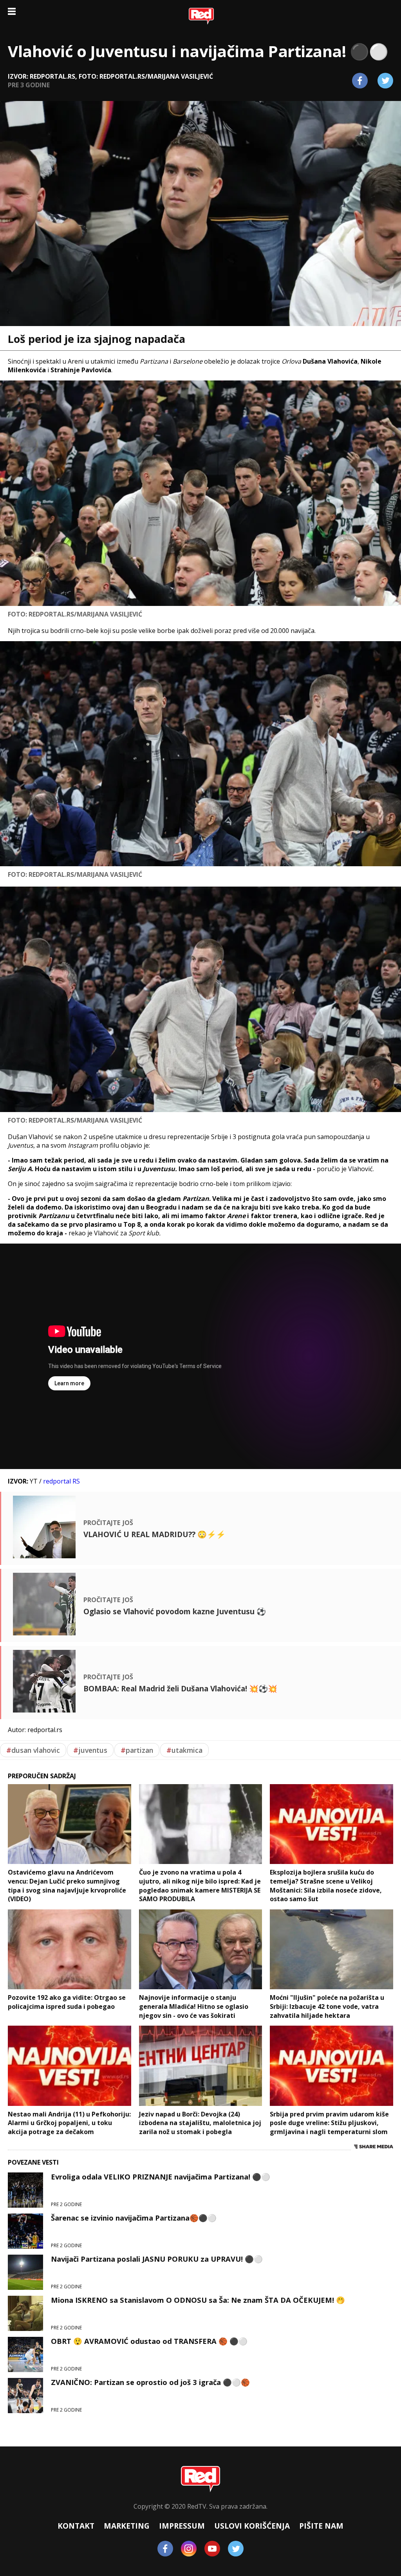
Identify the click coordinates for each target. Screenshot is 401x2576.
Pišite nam (321, 2526)
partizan (137, 1750)
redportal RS (61, 1481)
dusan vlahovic (33, 1750)
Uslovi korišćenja (252, 2526)
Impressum (182, 2526)
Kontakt (76, 2526)
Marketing (127, 2526)
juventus (90, 1750)
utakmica (184, 1750)
